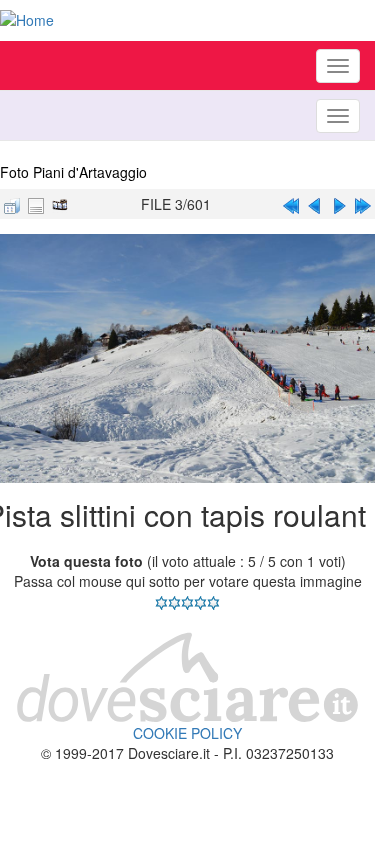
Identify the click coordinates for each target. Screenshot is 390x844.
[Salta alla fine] (363, 204)
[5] (213, 603)
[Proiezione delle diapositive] (60, 204)
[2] (174, 603)
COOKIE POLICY (187, 733)
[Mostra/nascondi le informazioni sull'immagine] (36, 204)
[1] (161, 603)
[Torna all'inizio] (291, 204)
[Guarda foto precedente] (315, 204)
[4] (200, 603)
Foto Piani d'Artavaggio (73, 172)
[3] (187, 603)
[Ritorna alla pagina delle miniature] (12, 204)
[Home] (187, 20)
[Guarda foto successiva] (339, 204)
